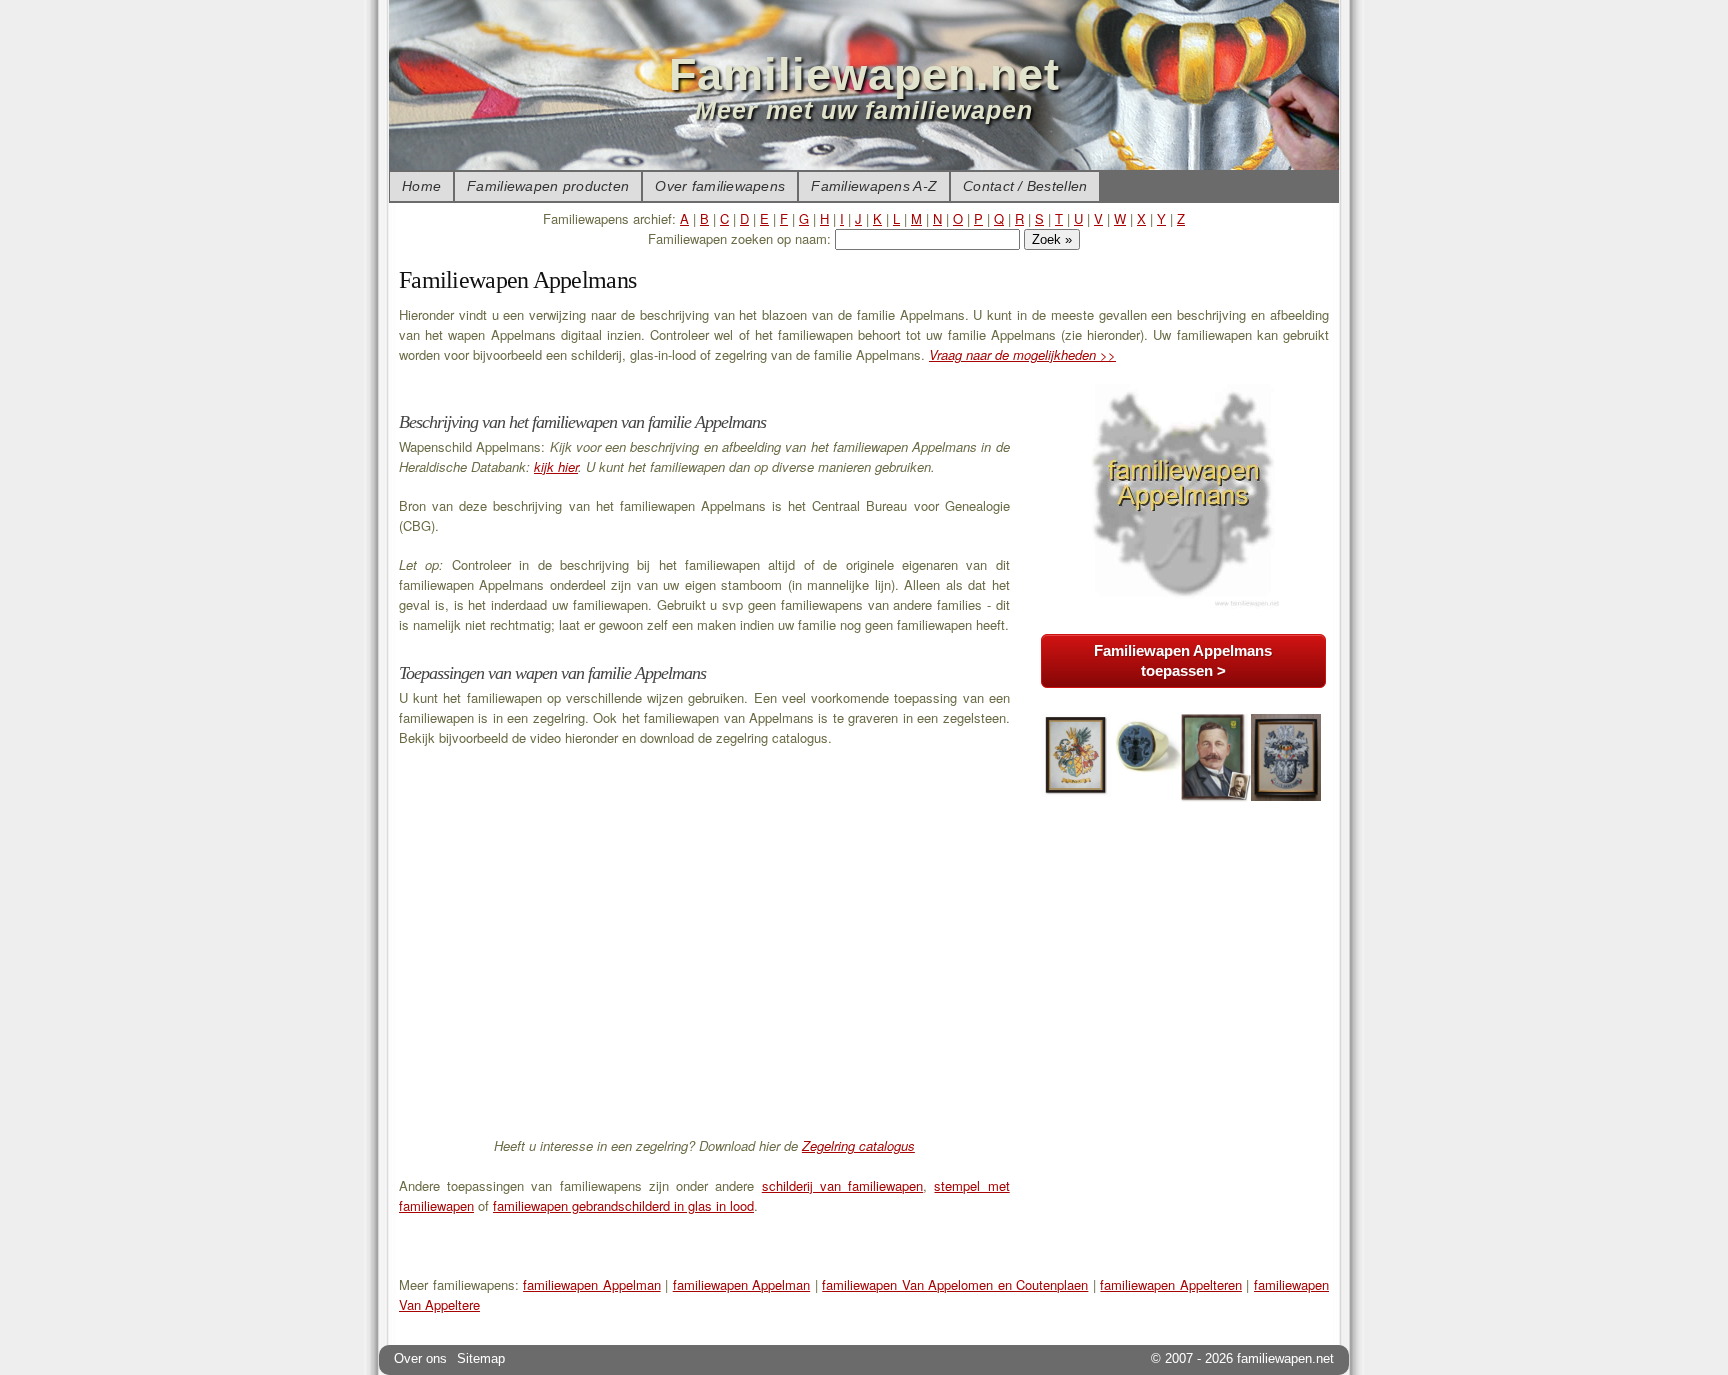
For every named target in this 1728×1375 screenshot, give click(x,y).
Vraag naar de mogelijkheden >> (1022, 354)
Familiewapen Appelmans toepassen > (1183, 660)
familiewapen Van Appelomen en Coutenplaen (955, 1284)
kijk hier (556, 466)
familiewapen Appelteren (1171, 1284)
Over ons (420, 1359)
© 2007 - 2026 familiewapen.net (1242, 1359)
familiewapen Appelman (592, 1284)
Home (421, 186)
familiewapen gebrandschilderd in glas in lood (623, 1205)
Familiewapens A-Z (874, 186)
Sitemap (481, 1359)
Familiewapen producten (548, 186)
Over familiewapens (720, 186)
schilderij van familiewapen (843, 1185)
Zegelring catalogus (858, 1145)
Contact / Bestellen (1025, 186)
